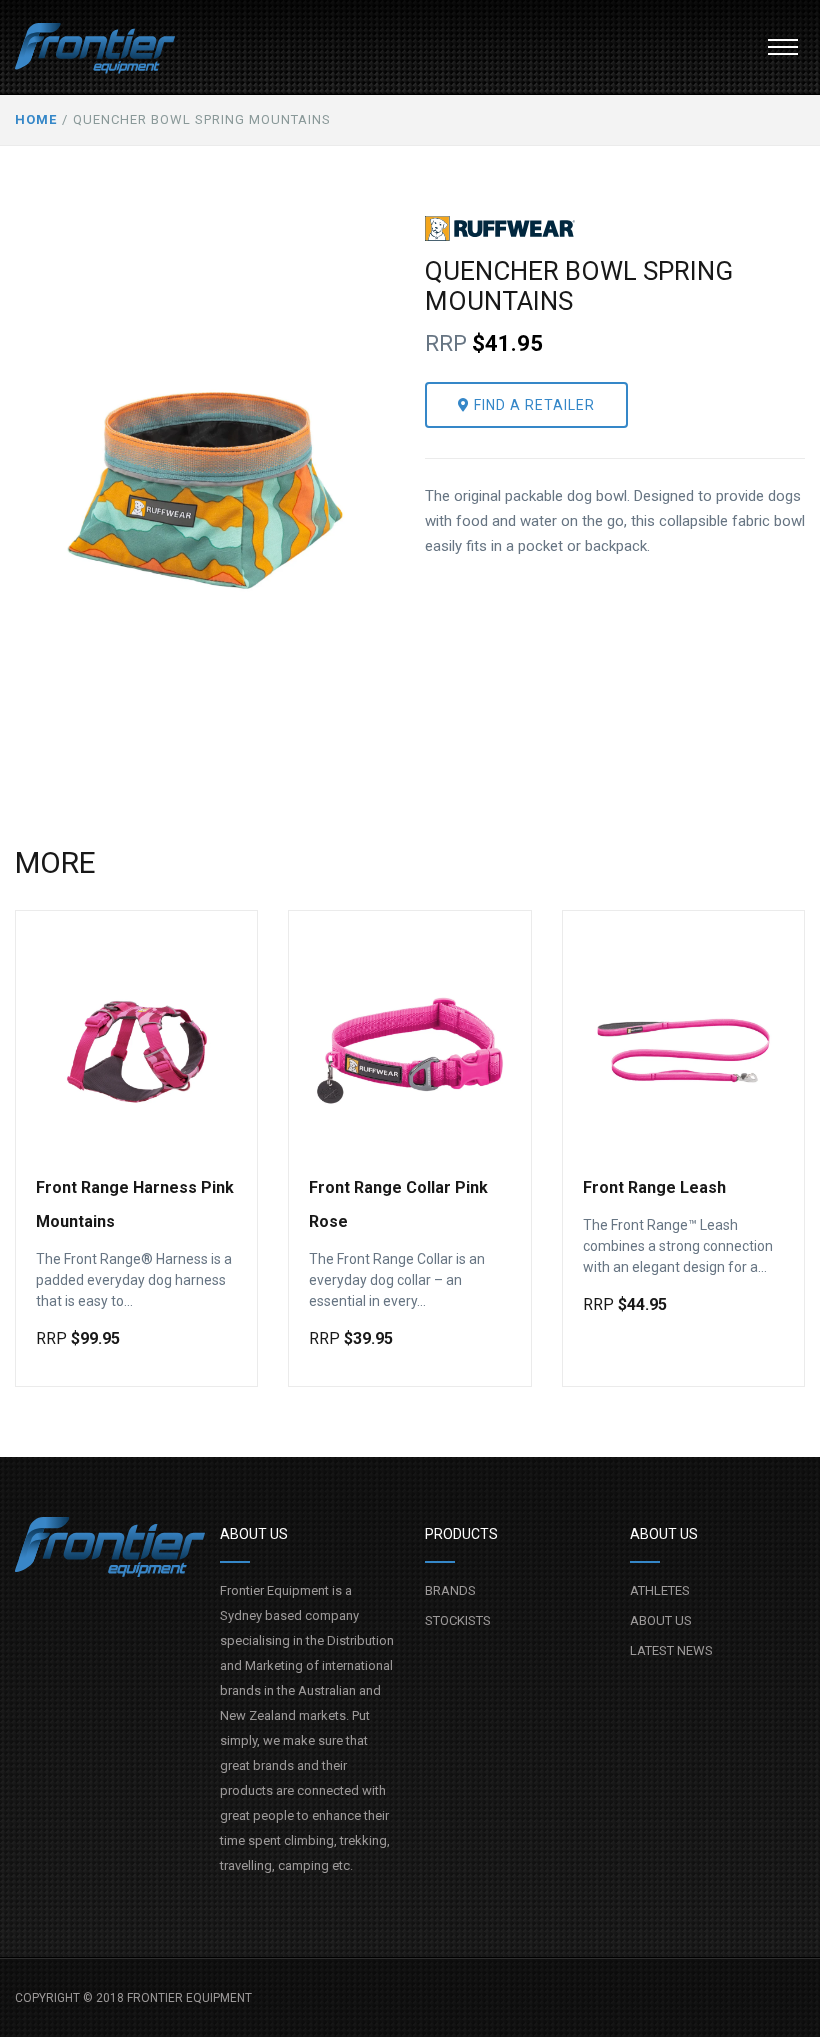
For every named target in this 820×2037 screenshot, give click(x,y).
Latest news (671, 1650)
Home (36, 119)
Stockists (458, 1620)
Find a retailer (532, 405)
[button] (783, 47)
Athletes (660, 1590)
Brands (450, 1590)
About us (661, 1620)
